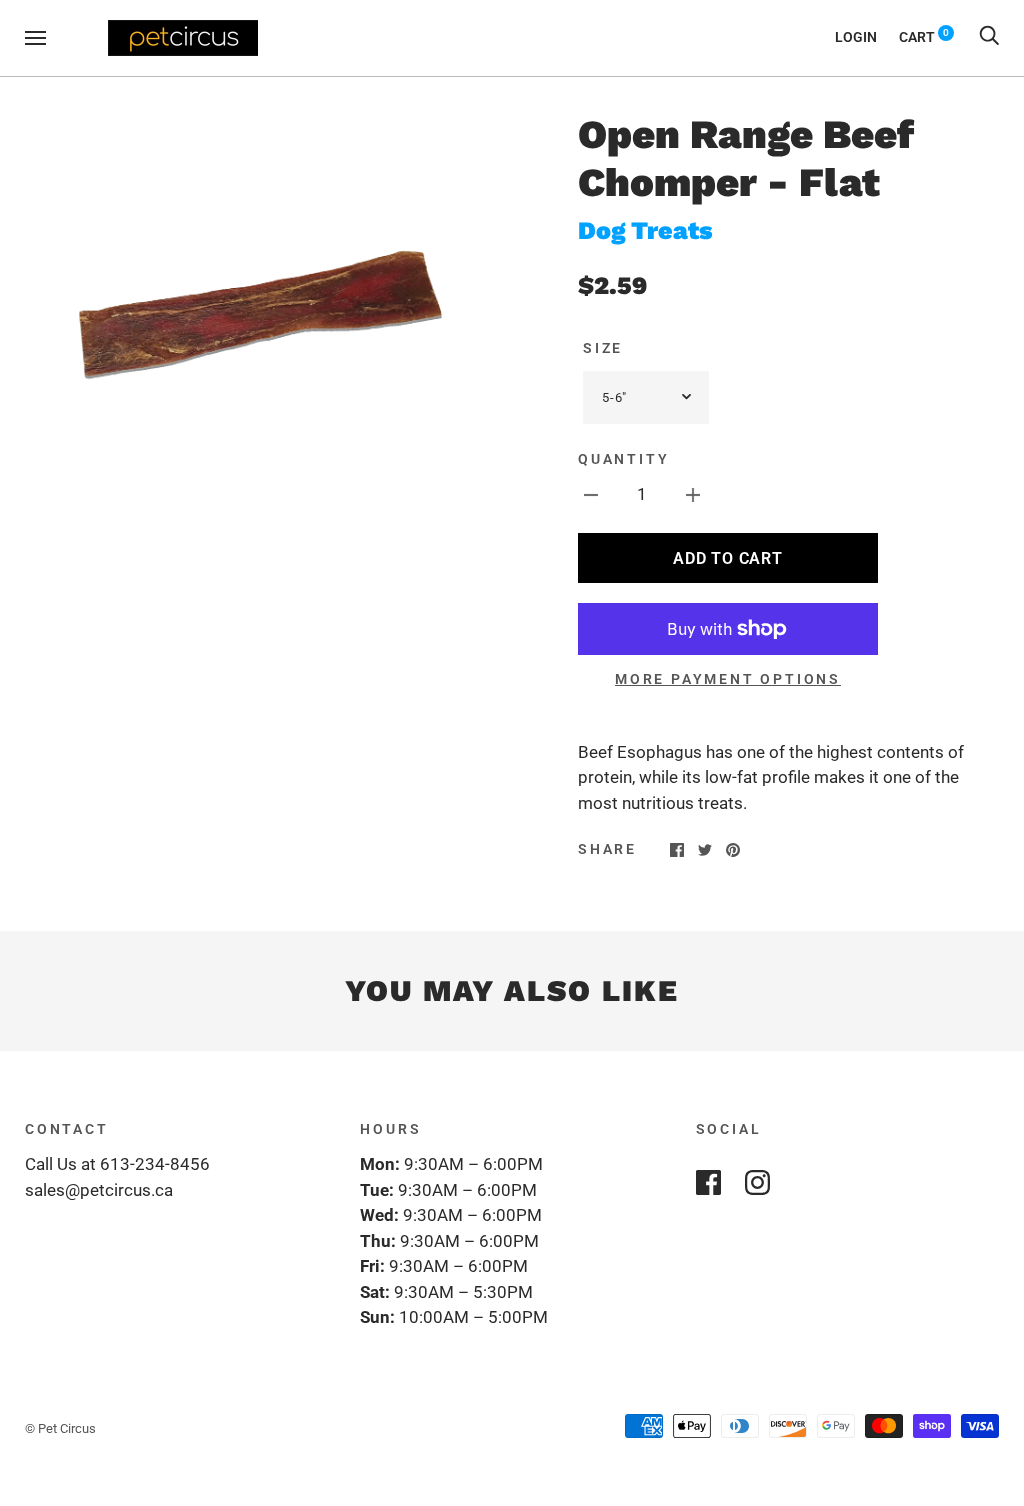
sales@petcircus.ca (99, 1190)
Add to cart (727, 558)
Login (856, 37)
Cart (924, 37)
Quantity (623, 459)
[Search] (989, 37)
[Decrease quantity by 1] (591, 495)
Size (603, 348)
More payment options (728, 679)
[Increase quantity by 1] (693, 495)
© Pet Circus (60, 1428)
